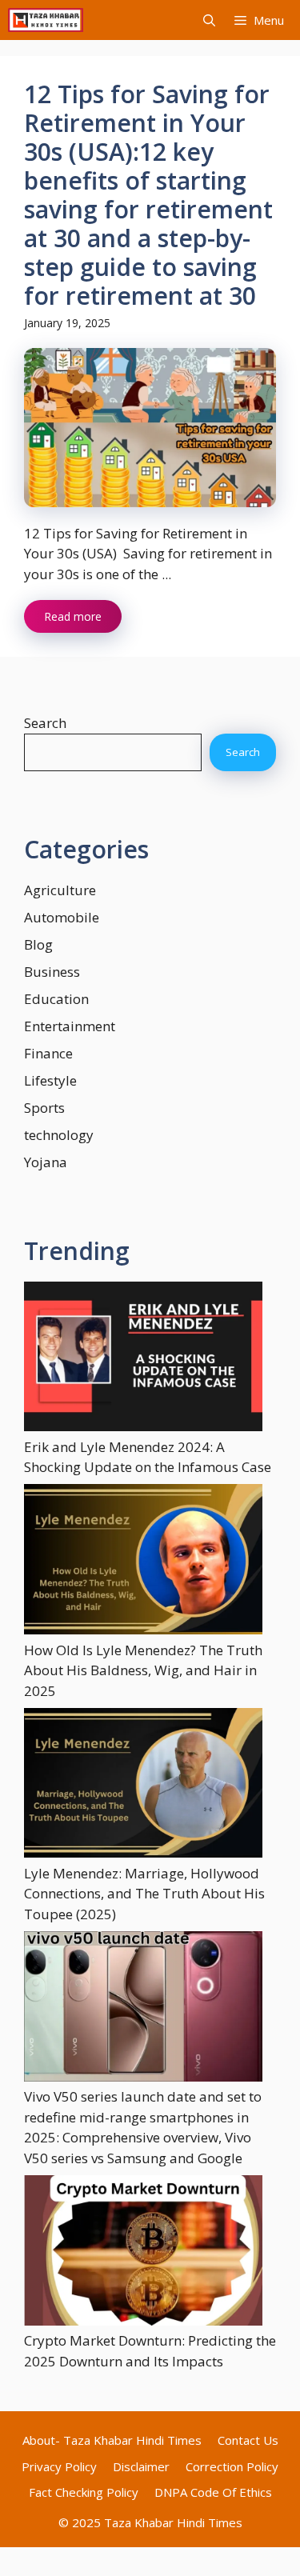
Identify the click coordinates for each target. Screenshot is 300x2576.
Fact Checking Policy (84, 2492)
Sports (44, 1108)
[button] (209, 20)
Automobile (62, 917)
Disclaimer (141, 2466)
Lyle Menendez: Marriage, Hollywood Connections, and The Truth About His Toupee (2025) (144, 1894)
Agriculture (60, 890)
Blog (38, 944)
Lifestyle (50, 1080)
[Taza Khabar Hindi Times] (46, 20)
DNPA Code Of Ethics (213, 2492)
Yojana (46, 1162)
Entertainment (70, 1026)
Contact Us (248, 2440)
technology (59, 1135)
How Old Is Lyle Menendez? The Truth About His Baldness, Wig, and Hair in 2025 (143, 1670)
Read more (73, 616)
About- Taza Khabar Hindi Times (112, 2440)
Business (52, 972)
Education (56, 999)
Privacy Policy (59, 2466)
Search (45, 723)
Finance (48, 1053)
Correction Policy (232, 2466)
